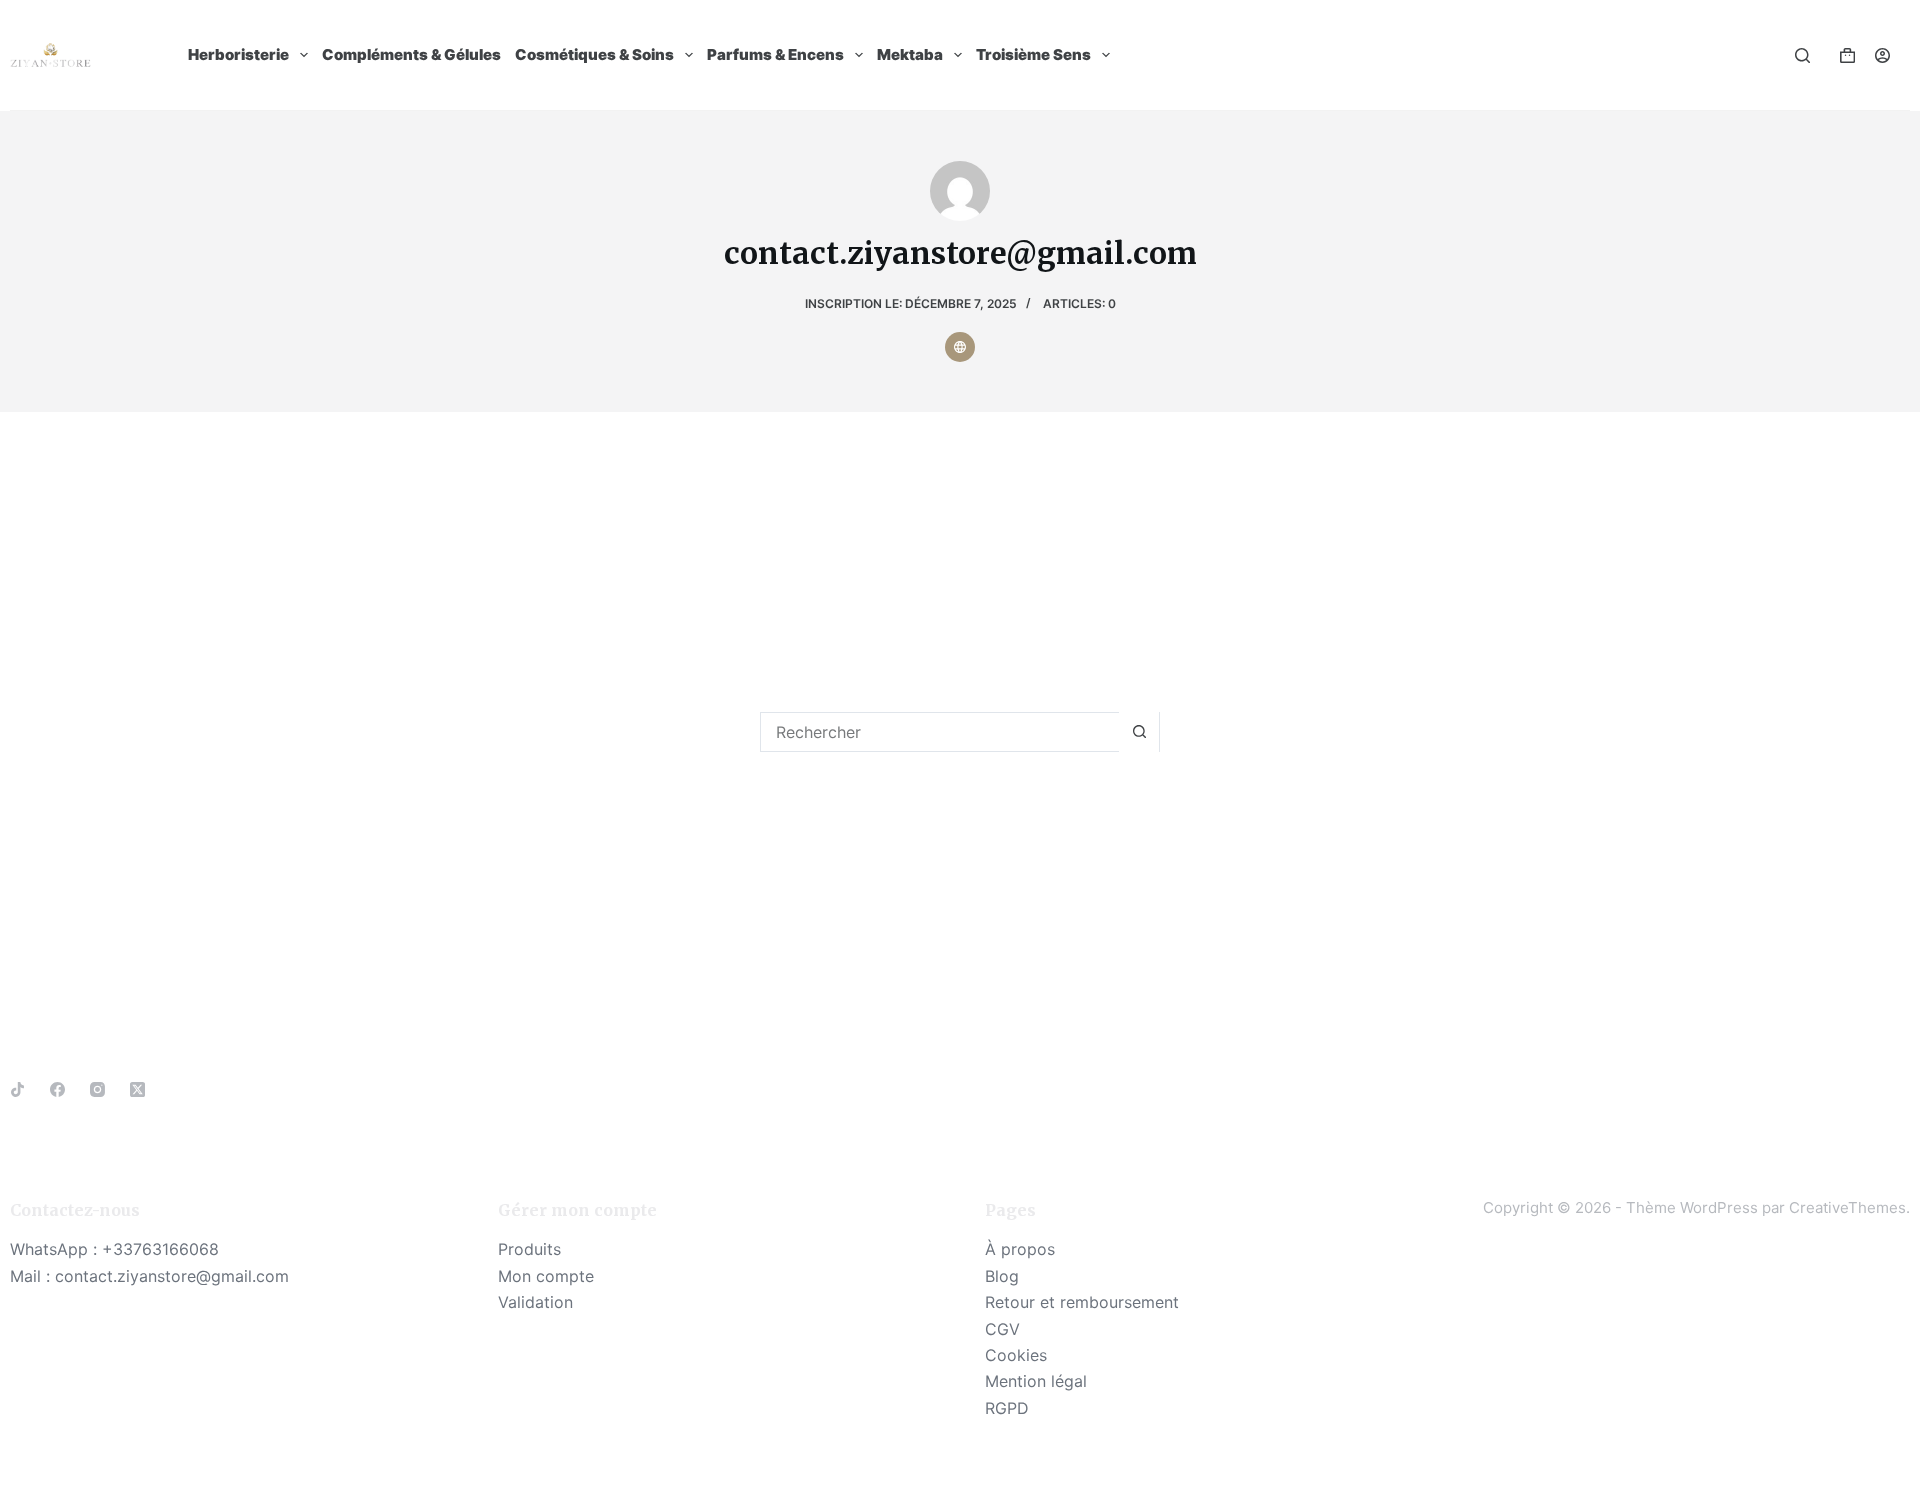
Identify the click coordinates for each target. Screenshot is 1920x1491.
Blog (1002, 1276)
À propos (1020, 1249)
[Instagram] (97, 1089)
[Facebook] (57, 1089)
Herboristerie (238, 54)
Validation (535, 1302)
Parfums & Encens (775, 54)
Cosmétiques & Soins (594, 54)
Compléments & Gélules (411, 54)
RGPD (1007, 1408)
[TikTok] (17, 1089)
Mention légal (1036, 1381)
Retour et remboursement (1082, 1302)
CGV (1002, 1329)
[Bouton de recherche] (1139, 732)
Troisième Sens (1033, 54)
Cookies (1016, 1355)
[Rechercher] (1802, 55)
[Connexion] (1882, 55)
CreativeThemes (1847, 1207)
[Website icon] (960, 347)
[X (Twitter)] (137, 1089)
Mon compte (546, 1276)
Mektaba (910, 54)
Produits (529, 1249)
